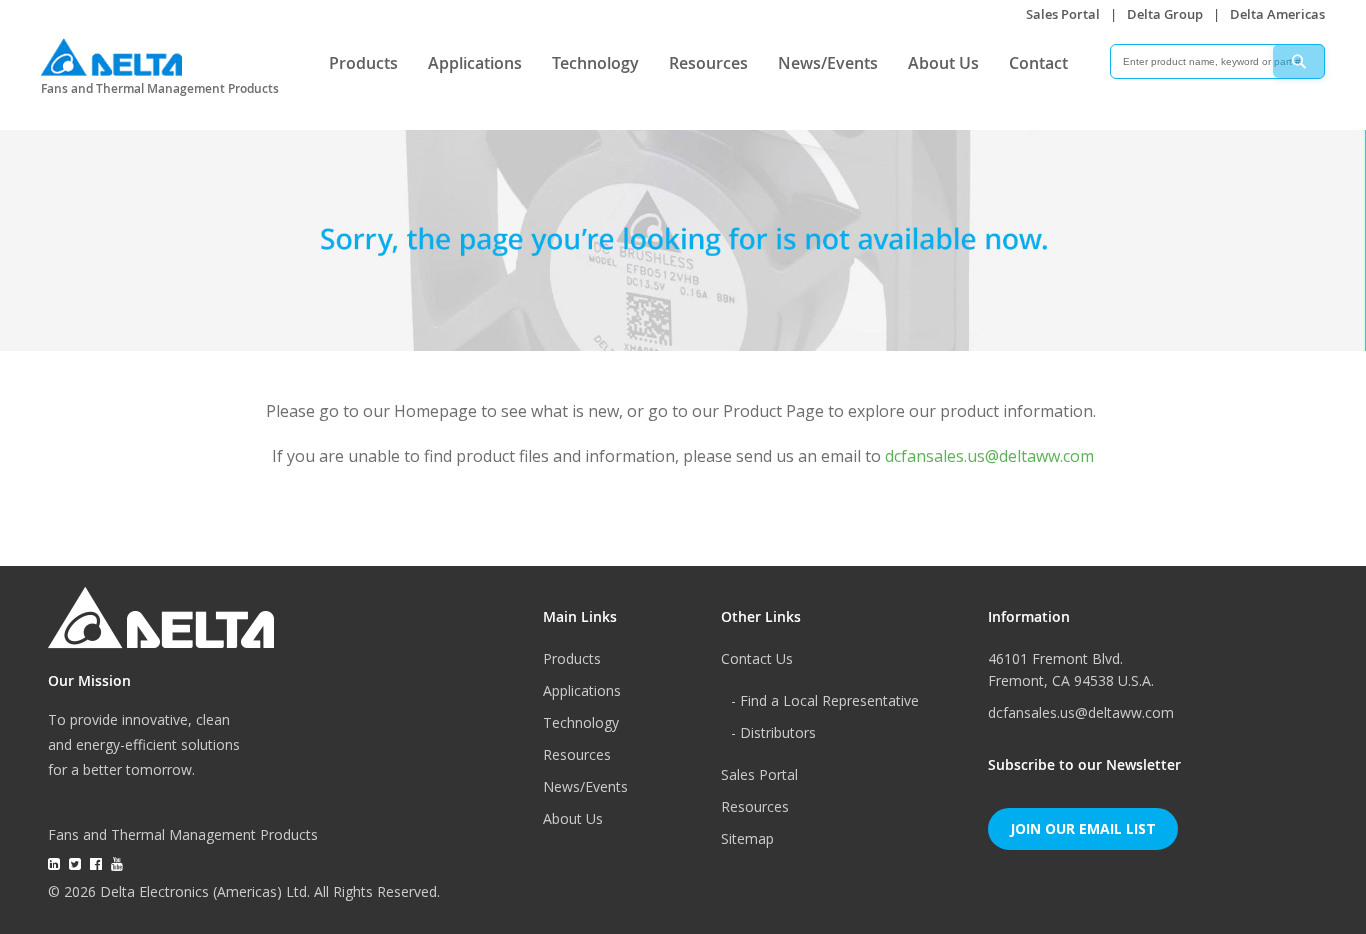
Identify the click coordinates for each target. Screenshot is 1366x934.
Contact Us (757, 658)
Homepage (435, 411)
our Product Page (758, 411)
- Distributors (773, 732)
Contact (1038, 63)
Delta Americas (1277, 14)
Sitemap (747, 838)
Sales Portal (1063, 14)
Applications (475, 63)
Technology (595, 63)
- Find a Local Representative (825, 700)
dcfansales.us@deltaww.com (989, 456)
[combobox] (1217, 61)
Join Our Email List (1083, 828)
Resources (708, 63)
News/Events (828, 63)
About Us (943, 63)
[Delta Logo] (111, 52)
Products (363, 63)
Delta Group (1165, 14)
